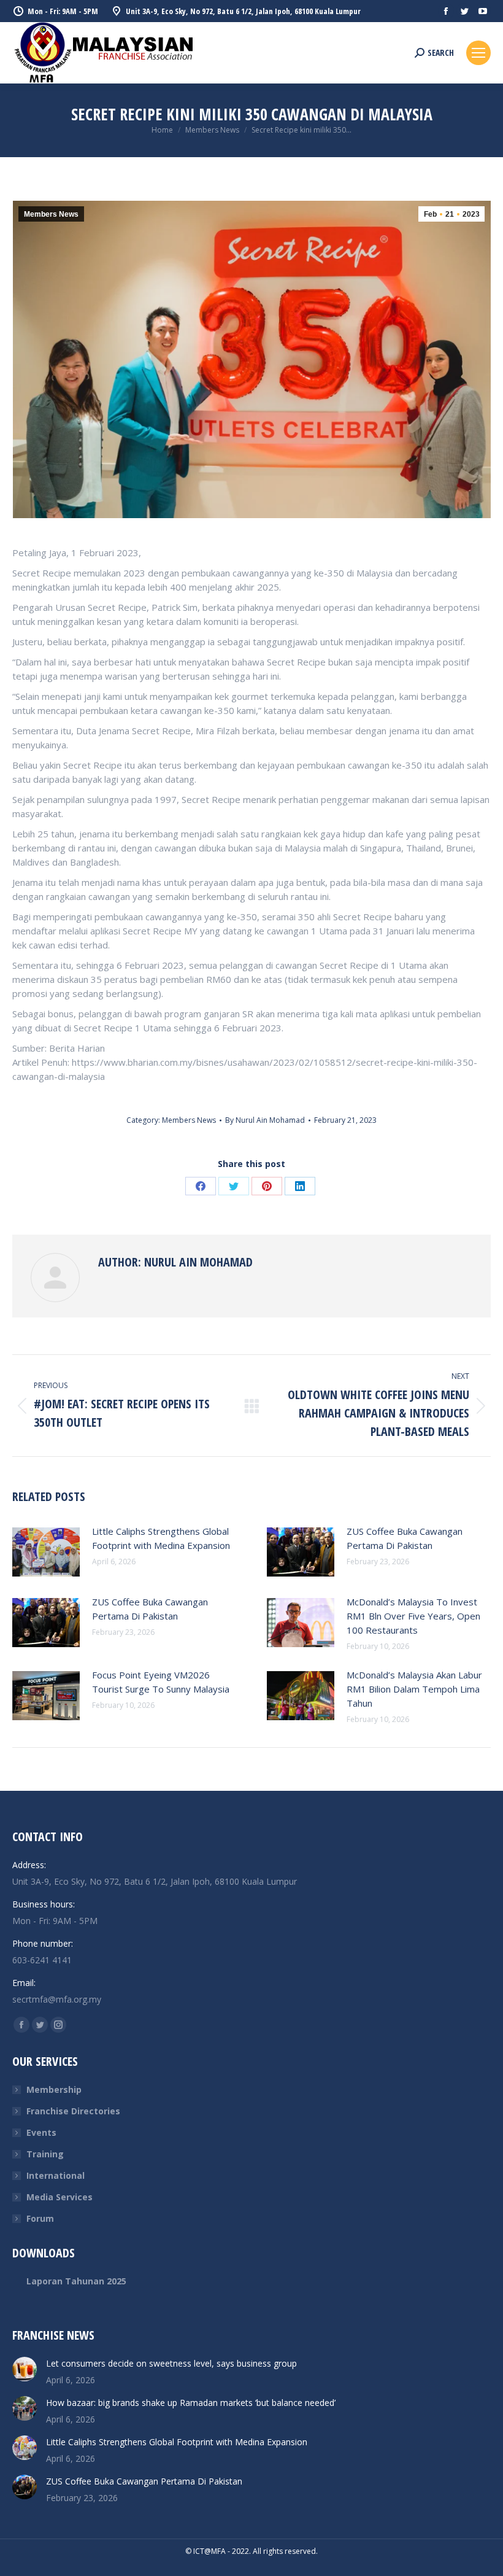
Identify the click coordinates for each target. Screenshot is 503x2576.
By (265, 1120)
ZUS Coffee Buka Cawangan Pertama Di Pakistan (405, 1538)
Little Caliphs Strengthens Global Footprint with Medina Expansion (161, 1538)
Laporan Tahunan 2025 (76, 2281)
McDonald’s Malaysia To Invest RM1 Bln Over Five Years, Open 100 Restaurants (413, 1616)
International (56, 2175)
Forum (40, 2218)
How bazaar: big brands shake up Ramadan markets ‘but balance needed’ (191, 2403)
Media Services (60, 2197)
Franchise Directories (73, 2111)
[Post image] (46, 1552)
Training (45, 2154)
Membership (54, 2089)
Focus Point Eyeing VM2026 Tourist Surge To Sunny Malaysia (161, 1682)
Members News (51, 214)
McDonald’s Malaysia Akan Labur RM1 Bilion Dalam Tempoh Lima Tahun (414, 1689)
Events (41, 2132)
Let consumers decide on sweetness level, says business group (171, 2363)
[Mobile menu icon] (478, 53)
